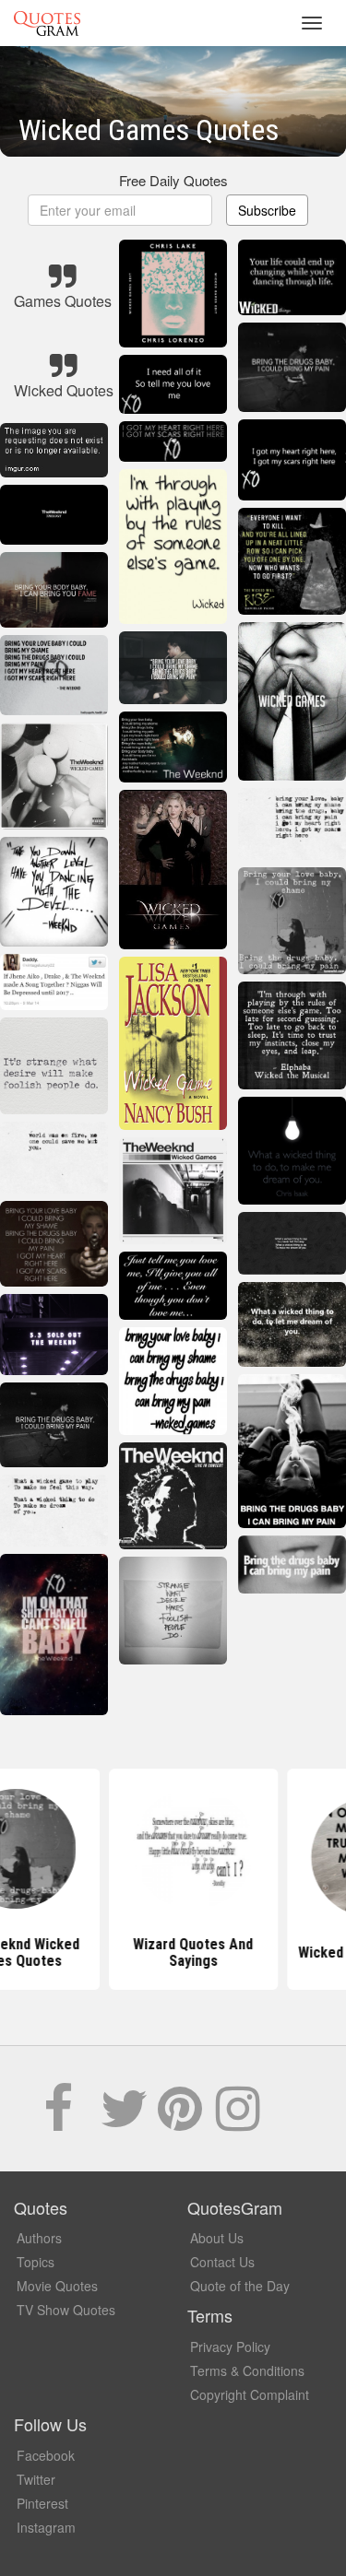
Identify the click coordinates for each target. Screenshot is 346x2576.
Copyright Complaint (250, 2394)
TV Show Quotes (66, 2310)
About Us (217, 2238)
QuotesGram (47, 23)
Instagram (46, 2527)
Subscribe (267, 210)
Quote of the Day (240, 2286)
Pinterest (42, 2503)
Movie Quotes (57, 2286)
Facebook (46, 2455)
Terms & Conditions (247, 2370)
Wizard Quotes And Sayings (173, 1953)
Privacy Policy (230, 2347)
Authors (39, 2238)
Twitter (36, 2479)
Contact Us (222, 2262)
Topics (36, 2262)
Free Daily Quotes (173, 180)
